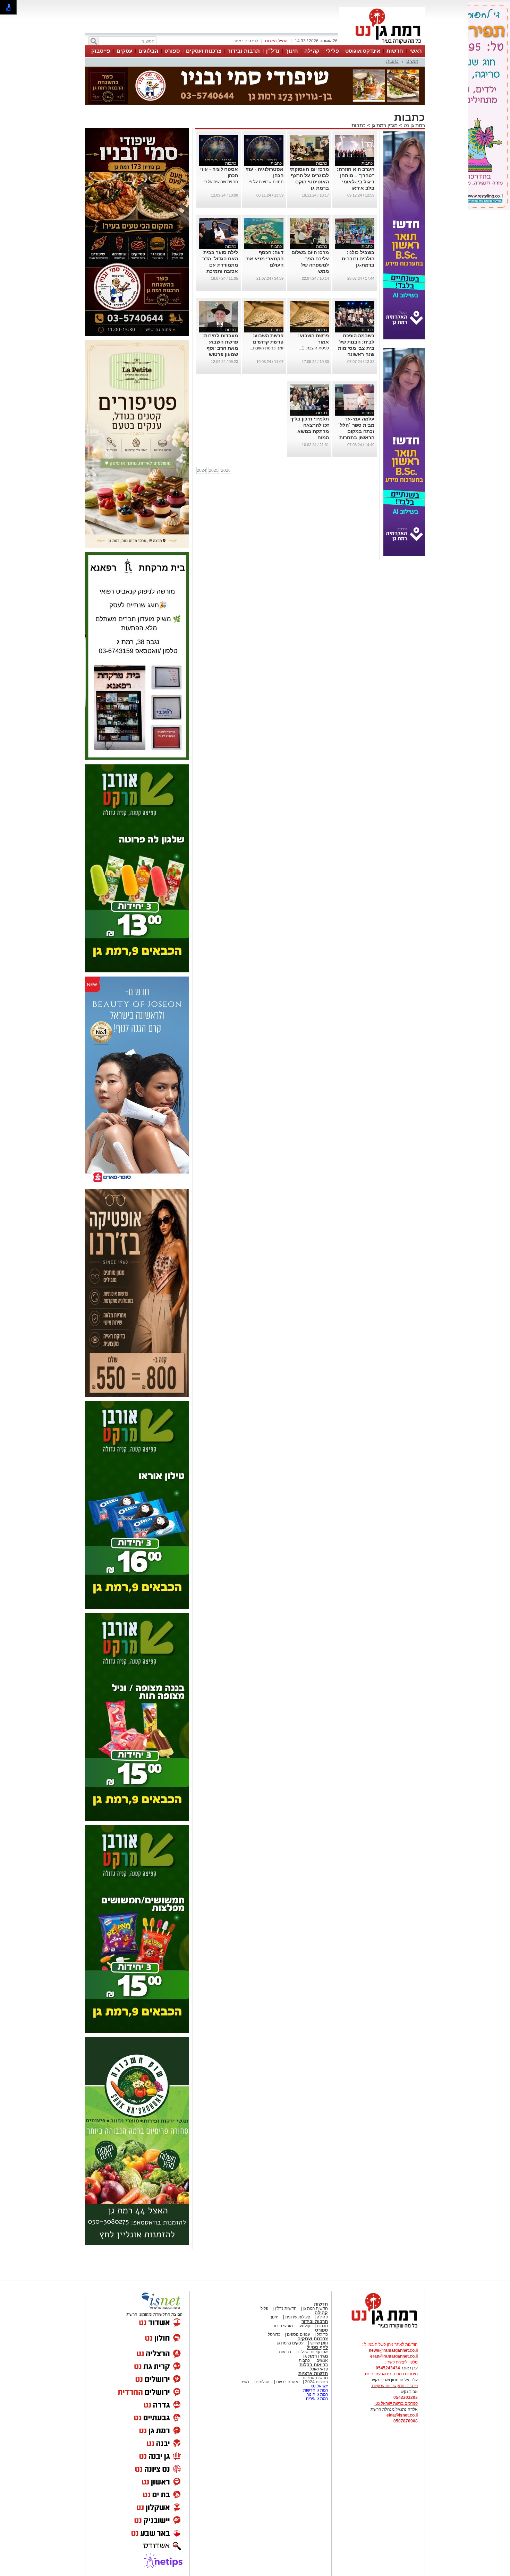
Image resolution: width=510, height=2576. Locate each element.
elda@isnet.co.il (402, 2415)
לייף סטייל (317, 2347)
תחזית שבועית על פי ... (219, 182)
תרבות (322, 2326)
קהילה (312, 51)
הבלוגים (148, 51)
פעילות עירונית (297, 2317)
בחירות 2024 (316, 2382)
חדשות (395, 51)
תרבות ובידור (244, 51)
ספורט (172, 51)
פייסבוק (101, 51)
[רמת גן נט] (378, 2329)
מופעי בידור (283, 2326)
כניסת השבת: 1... (314, 348)
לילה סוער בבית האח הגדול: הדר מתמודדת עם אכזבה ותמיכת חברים (220, 265)
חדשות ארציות (313, 2373)
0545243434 (388, 2368)
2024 (202, 470)
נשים (245, 2382)
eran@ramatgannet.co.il (394, 2356)
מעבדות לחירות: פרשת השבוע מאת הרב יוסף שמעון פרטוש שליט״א (220, 348)
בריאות (285, 2352)
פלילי (332, 51)
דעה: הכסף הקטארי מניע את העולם (265, 259)
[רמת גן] (382, 44)
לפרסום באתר (246, 41)
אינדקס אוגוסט (363, 51)
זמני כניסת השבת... (267, 348)
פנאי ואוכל (319, 2369)
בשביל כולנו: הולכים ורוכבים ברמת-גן (358, 259)
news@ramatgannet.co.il (393, 2350)
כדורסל (274, 2334)
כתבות (392, 61)
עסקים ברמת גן (290, 2343)
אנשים (412, 61)
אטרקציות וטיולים (312, 2352)
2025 (214, 470)
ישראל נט (319, 2386)
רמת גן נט (414, 125)
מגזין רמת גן (384, 125)
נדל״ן (273, 51)
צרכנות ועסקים (204, 51)
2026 (226, 470)
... (373, 271)
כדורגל (322, 2334)
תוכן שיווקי (319, 2343)
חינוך (292, 51)
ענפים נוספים (298, 2334)
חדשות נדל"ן (285, 2308)
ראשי (416, 51)
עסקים (124, 51)
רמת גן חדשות (315, 2390)
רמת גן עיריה (317, 2399)
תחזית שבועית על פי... (265, 182)
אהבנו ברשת (287, 2382)
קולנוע (305, 2326)
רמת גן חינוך (317, 2394)
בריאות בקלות (314, 2365)
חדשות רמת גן (315, 2308)
